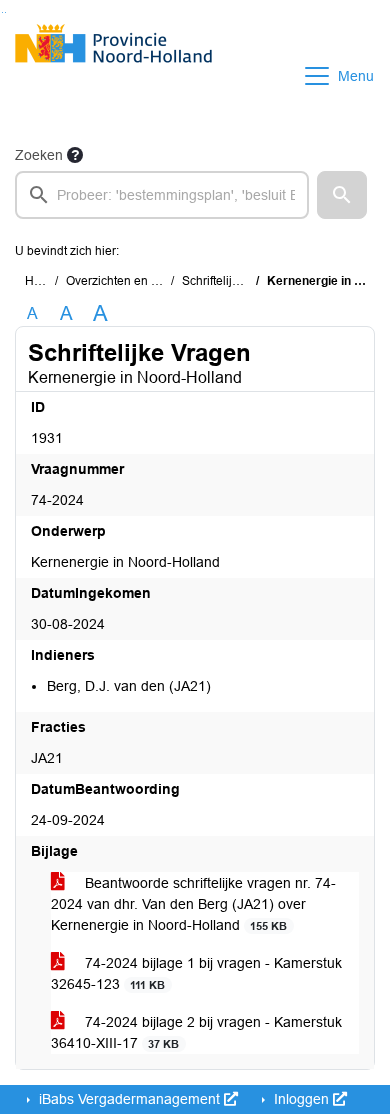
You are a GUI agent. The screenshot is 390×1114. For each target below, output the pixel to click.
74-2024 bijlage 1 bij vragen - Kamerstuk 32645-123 (196, 973)
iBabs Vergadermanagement (129, 1099)
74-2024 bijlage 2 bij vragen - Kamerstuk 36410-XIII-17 (196, 1032)
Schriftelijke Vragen (235, 281)
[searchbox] (162, 195)
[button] (342, 195)
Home (41, 281)
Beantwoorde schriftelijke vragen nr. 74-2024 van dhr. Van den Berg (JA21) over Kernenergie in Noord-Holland (193, 904)
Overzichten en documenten (142, 281)
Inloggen (301, 1099)
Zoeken (39, 155)
